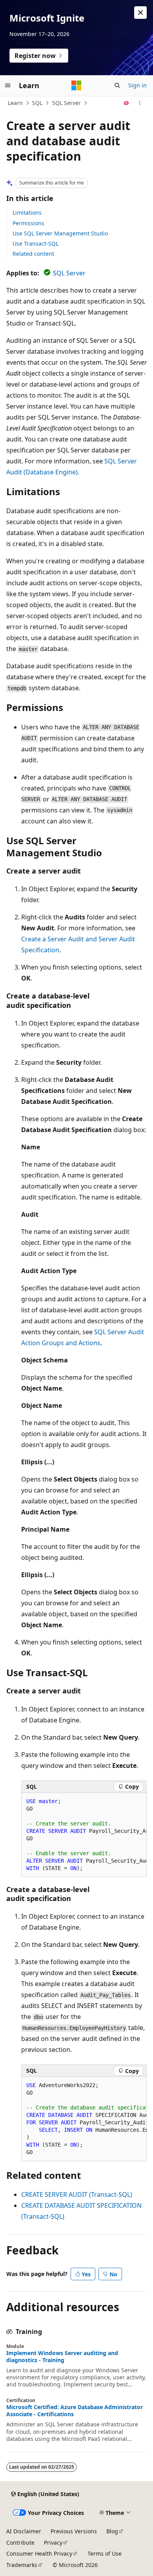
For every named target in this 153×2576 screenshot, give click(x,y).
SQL (37, 103)
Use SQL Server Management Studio (60, 233)
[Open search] (117, 85)
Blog (112, 2531)
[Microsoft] (76, 85)
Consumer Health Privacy (39, 2553)
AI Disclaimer (24, 2531)
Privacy (53, 2543)
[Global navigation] (8, 85)
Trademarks (22, 2565)
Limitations (27, 213)
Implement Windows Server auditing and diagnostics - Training (62, 2357)
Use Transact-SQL (36, 243)
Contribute (20, 2543)
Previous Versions (74, 2531)
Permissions (28, 223)
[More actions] (140, 103)
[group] (84, 1835)
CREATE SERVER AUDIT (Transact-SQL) (77, 2194)
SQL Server (66, 103)
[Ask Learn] (127, 103)
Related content (33, 254)
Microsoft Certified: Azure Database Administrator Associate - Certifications (75, 2411)
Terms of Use (105, 2553)
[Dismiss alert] (140, 13)
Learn (15, 103)
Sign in (138, 85)
